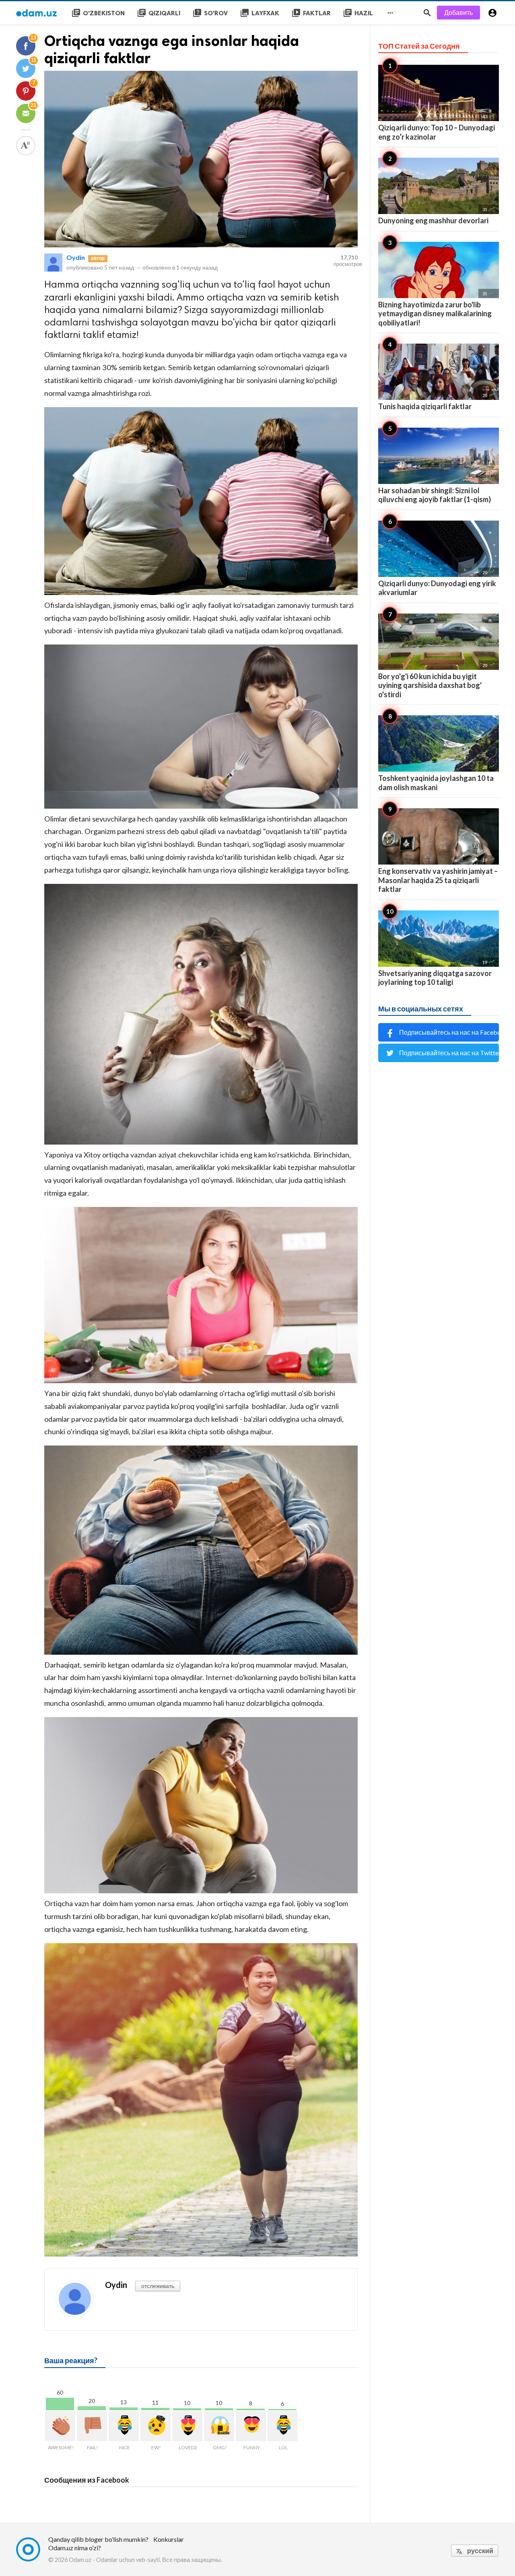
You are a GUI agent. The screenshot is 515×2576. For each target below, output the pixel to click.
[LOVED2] (187, 2426)
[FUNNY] (251, 2426)
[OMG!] (219, 2426)
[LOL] (283, 2426)
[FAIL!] (92, 2426)
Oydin (76, 257)
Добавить (458, 12)
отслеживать (158, 2286)
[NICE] (124, 2426)
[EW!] (156, 2426)
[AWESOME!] (60, 2426)
